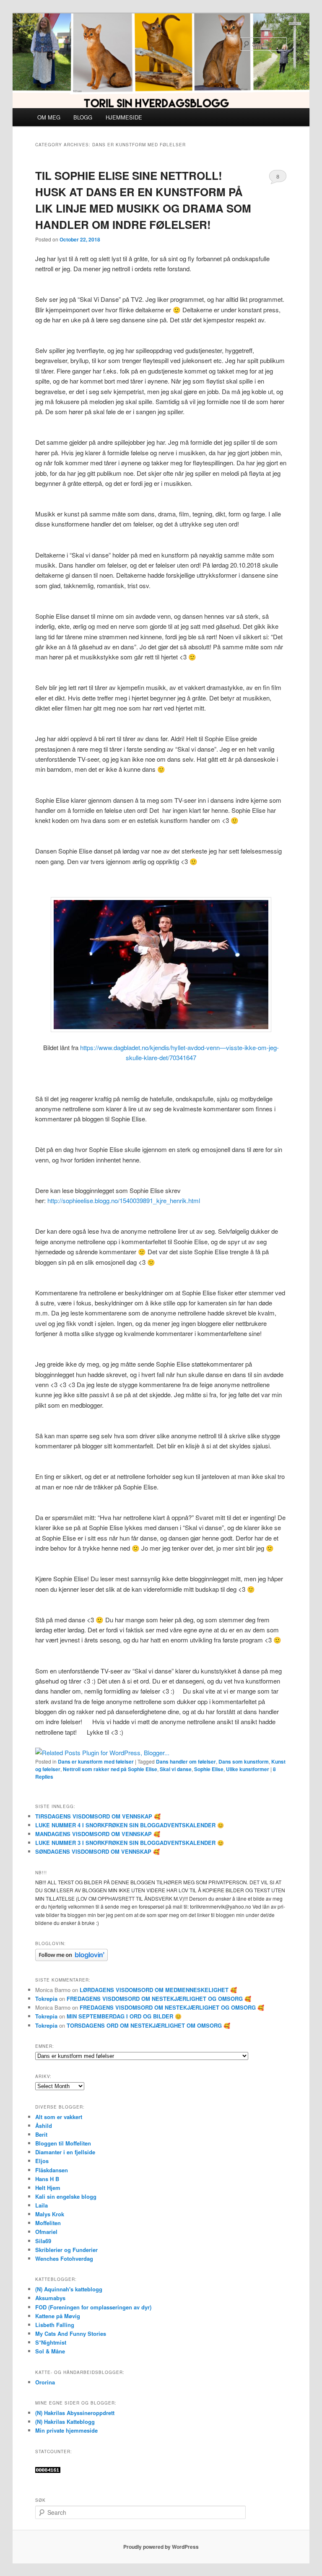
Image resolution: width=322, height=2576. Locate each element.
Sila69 (43, 2241)
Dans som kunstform (244, 1761)
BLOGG (83, 117)
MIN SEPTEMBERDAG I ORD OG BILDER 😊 (124, 2016)
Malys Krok (50, 2214)
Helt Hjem (48, 2188)
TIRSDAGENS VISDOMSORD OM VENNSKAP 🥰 (98, 1816)
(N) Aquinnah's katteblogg (69, 2289)
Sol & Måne (50, 2351)
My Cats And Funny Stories (71, 2333)
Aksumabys (50, 2298)
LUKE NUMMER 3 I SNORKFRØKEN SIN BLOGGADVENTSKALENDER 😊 (130, 1843)
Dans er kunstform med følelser (96, 1761)
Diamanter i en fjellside (65, 2152)
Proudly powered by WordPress (161, 2547)
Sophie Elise (209, 1769)
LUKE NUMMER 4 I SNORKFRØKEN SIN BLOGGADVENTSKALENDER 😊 (130, 1825)
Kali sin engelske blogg (66, 2196)
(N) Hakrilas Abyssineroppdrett (75, 2413)
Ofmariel (46, 2232)
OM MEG (49, 117)
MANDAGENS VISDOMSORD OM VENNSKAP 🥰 (98, 1834)
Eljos (42, 2161)
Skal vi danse (176, 1769)
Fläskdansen (52, 2170)
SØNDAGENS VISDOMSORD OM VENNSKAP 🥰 (97, 1851)
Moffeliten (48, 2223)
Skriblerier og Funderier (66, 2250)
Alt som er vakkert (59, 2117)
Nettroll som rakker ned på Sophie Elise (110, 1769)
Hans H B (47, 2179)
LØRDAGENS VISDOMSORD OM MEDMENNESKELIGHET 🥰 (158, 1990)
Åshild (44, 2126)
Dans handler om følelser (186, 1761)
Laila (42, 2205)
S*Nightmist (51, 2342)
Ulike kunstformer (248, 1769)
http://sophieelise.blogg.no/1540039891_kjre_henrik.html (124, 1200)
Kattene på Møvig (58, 2316)
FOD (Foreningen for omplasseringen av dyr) (93, 2307)
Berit (41, 2134)
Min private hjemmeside (66, 2430)
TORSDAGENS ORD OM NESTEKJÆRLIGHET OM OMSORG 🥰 (148, 2025)
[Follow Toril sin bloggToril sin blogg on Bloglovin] (71, 1959)
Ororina (45, 2382)
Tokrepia (46, 1999)
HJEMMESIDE (124, 117)
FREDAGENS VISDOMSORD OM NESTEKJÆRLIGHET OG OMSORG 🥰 (159, 1999)
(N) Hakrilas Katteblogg (65, 2422)
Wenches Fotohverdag (64, 2258)
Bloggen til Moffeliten (63, 2143)
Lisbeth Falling (55, 2325)
